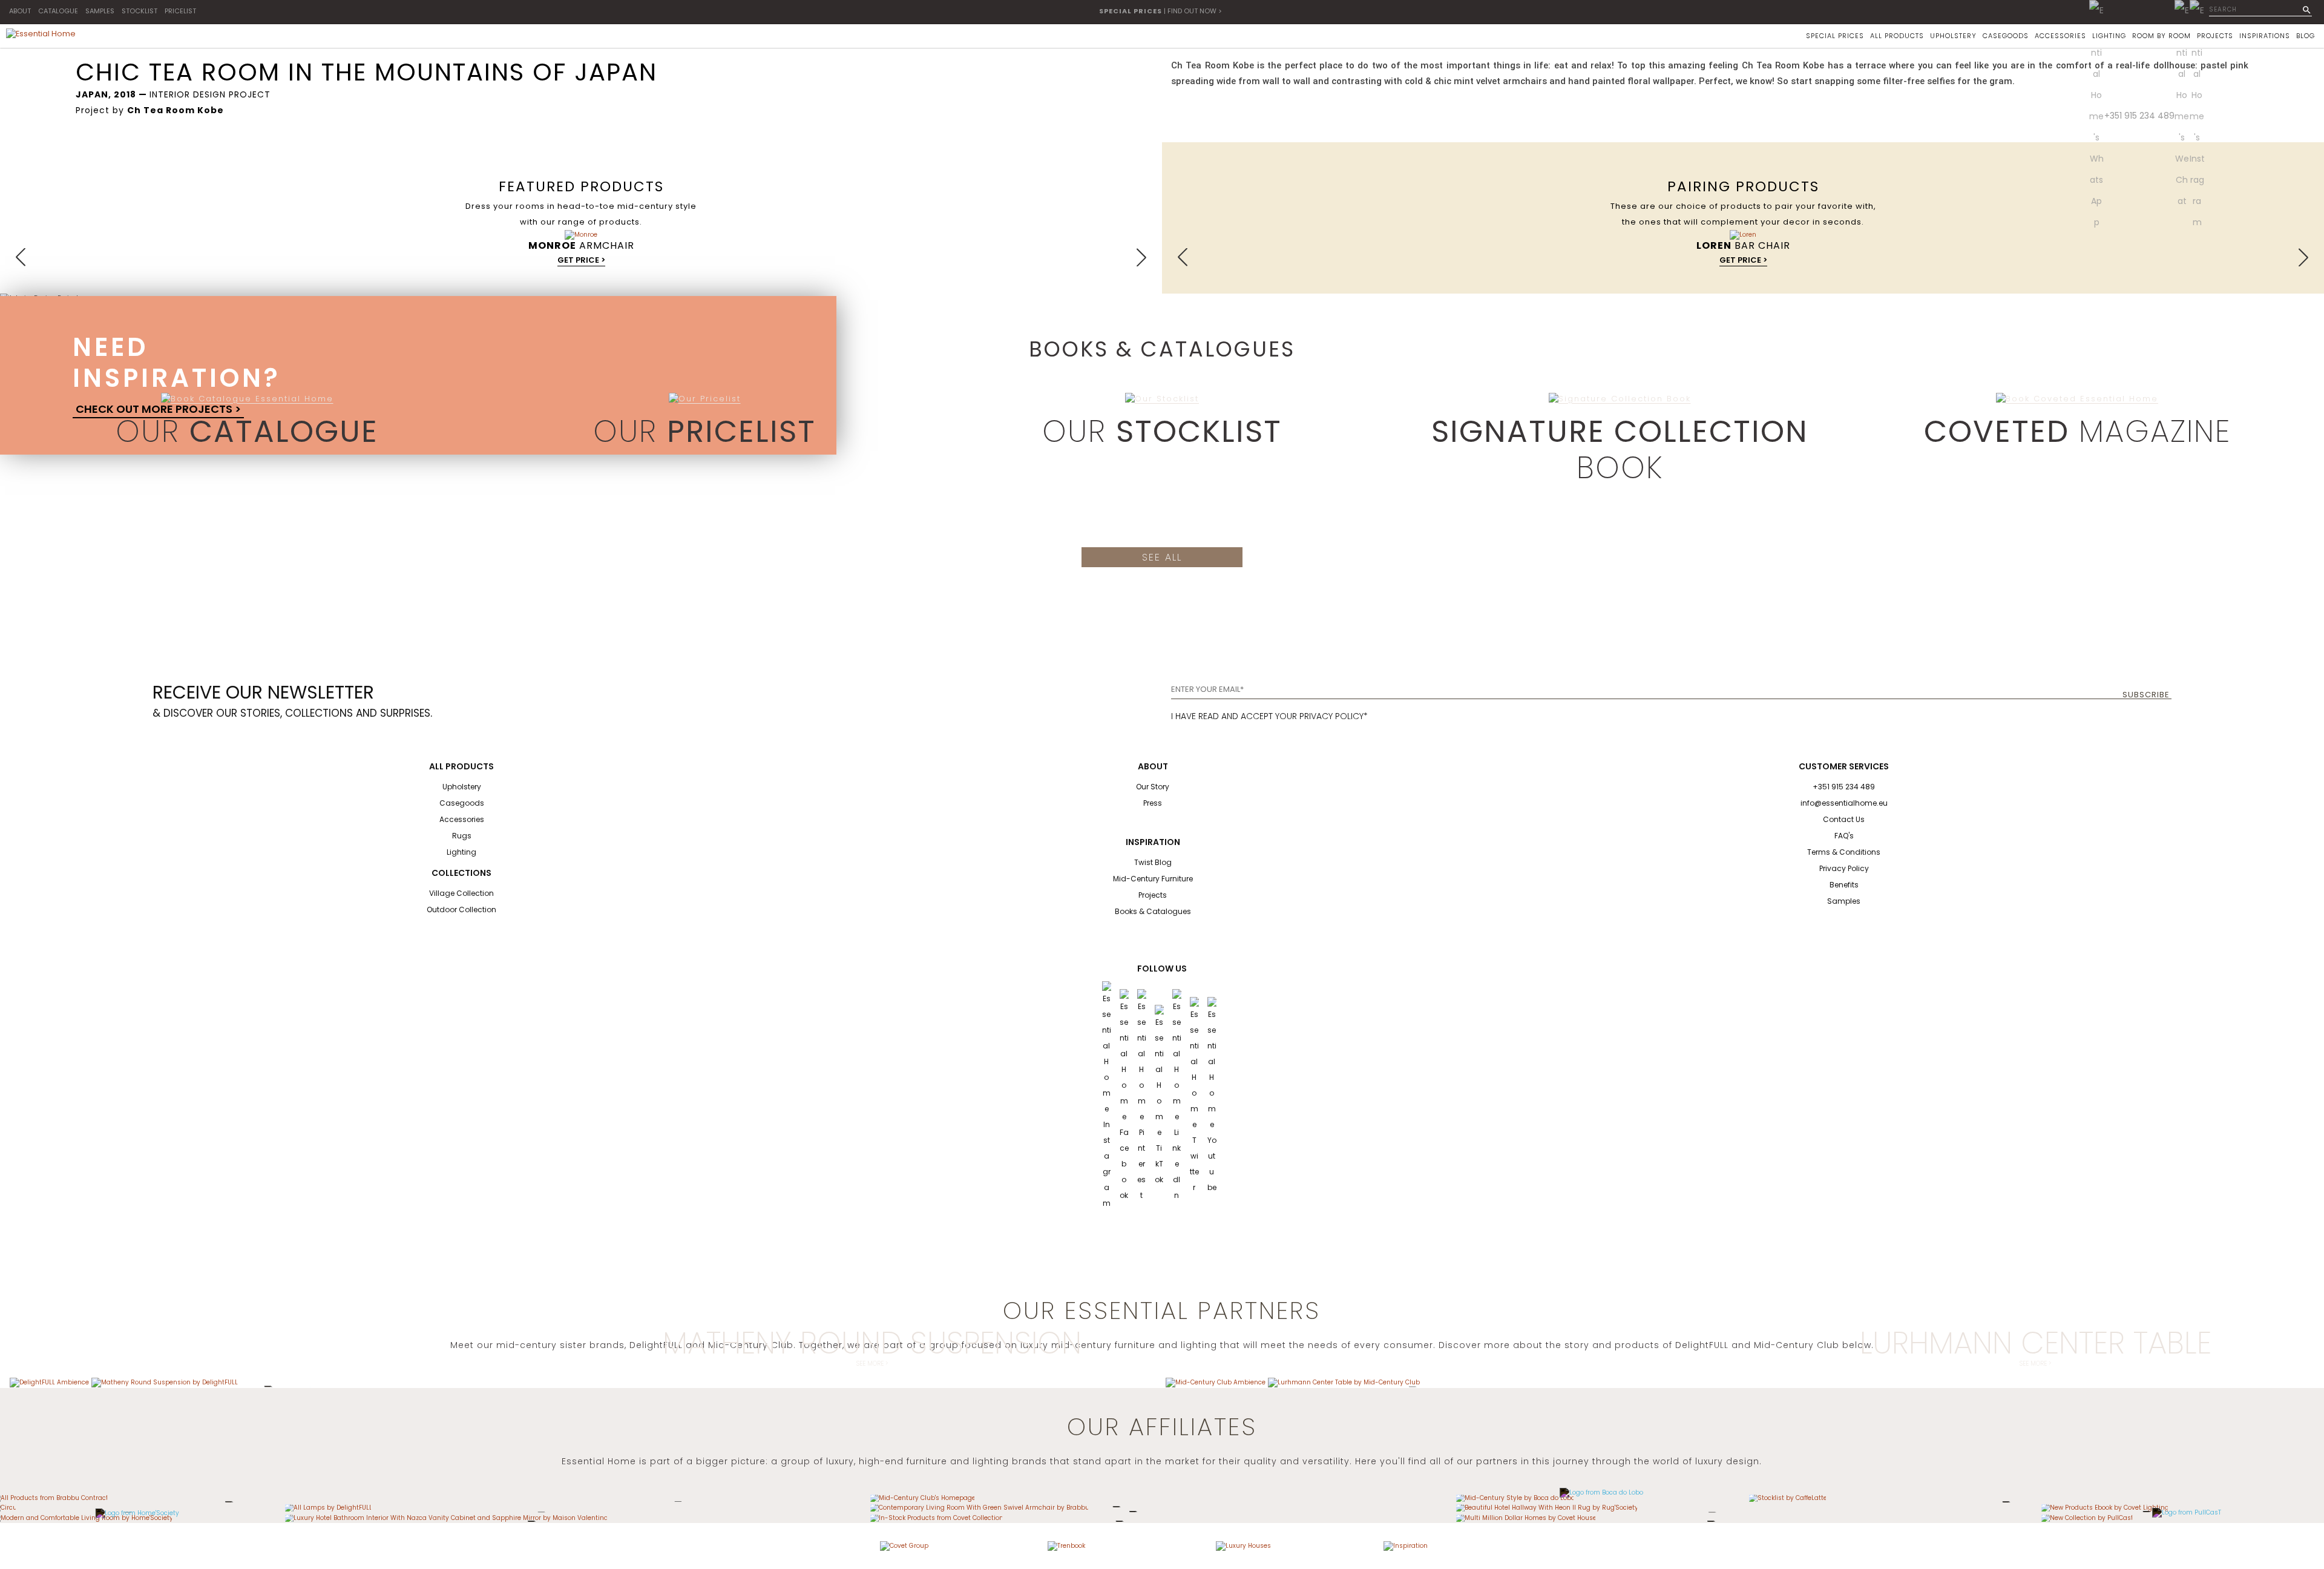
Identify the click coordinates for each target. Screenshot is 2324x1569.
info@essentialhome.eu (1844, 803)
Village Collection (461, 893)
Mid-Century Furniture (1153, 879)
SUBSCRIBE (2146, 695)
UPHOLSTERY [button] (1953, 36)
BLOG (2306, 36)
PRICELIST (180, 11)
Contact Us (1844, 819)
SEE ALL (1162, 557)
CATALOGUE (58, 11)
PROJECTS (2215, 36)
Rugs (462, 836)
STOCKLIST (140, 11)
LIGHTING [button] (2109, 36)
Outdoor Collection (461, 909)
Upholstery (462, 787)
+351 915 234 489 (2139, 116)
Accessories (462, 819)
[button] (21, 257)
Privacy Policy (1844, 868)
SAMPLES (100, 11)
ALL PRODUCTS (1897, 36)
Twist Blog (1153, 862)
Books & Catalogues (1153, 911)
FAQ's (1844, 836)
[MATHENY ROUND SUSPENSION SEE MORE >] (165, 1382)
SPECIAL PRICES (1835, 36)
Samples (1844, 901)
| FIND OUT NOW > (1160, 11)
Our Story (1153, 787)
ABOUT (20, 11)
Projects (1153, 895)
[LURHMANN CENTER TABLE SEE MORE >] (1344, 1382)
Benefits (1844, 885)
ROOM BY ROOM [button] (2162, 36)
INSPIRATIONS (2265, 36)
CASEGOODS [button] (2006, 36)
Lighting (461, 852)
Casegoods (462, 803)
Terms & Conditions (1844, 852)
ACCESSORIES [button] (2060, 36)
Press (1153, 803)
